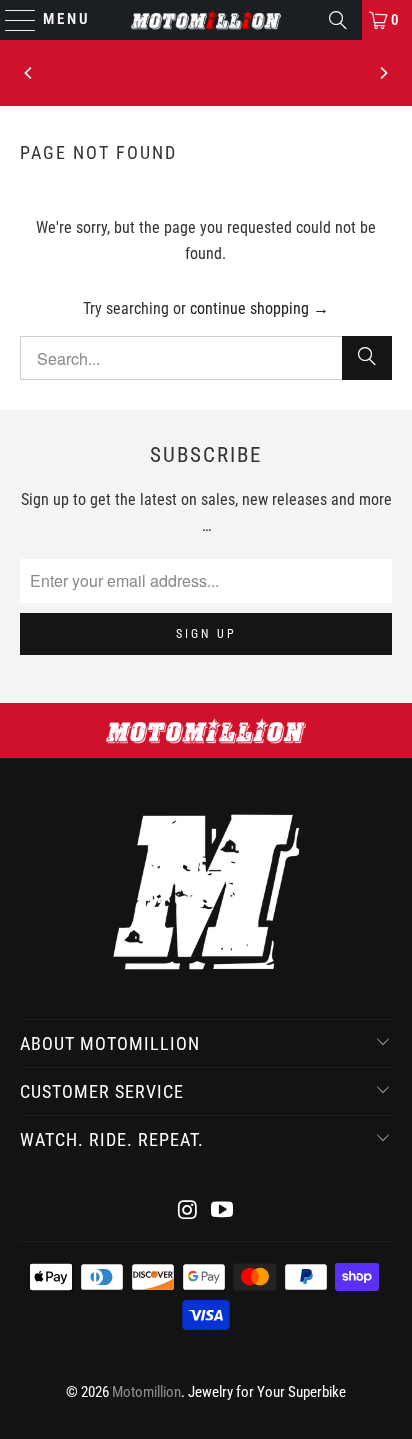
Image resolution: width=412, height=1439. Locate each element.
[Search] (338, 20)
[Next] (383, 73)
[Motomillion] (206, 20)
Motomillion (146, 1392)
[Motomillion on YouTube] (222, 1211)
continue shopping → (259, 308)
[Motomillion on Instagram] (188, 1211)
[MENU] (11, 20)
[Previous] (29, 73)
